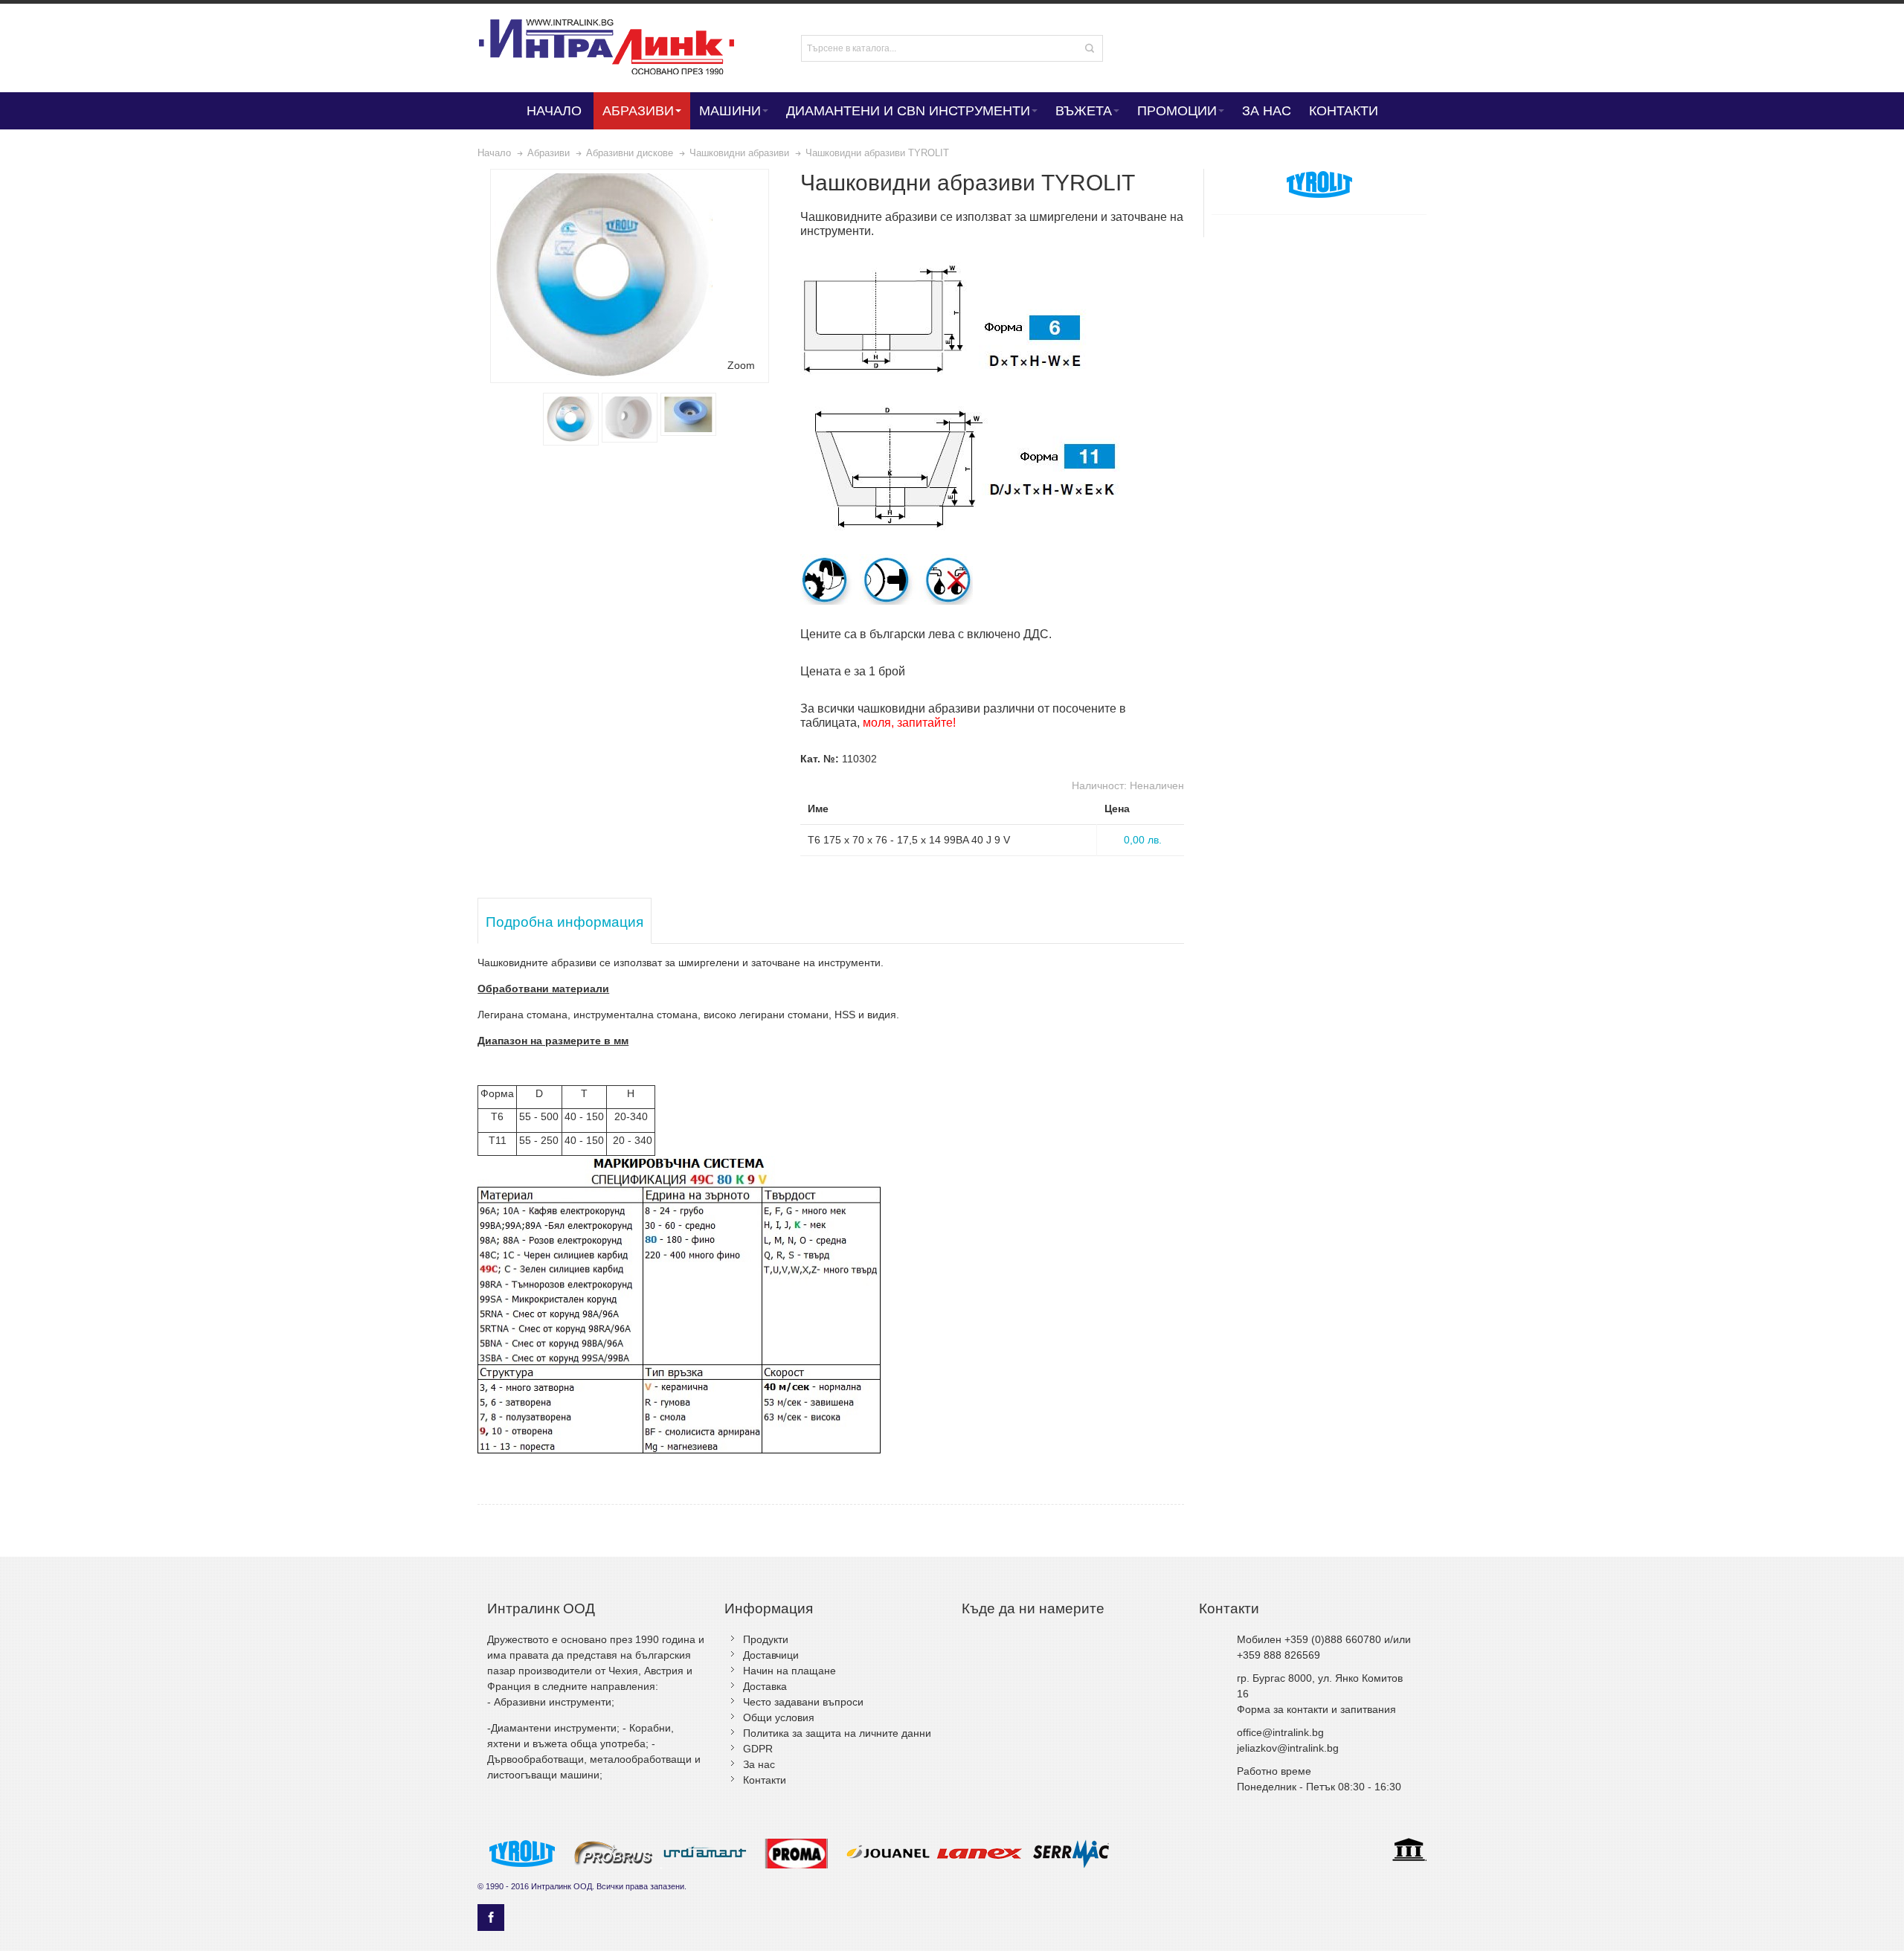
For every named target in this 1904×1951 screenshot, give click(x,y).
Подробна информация (565, 922)
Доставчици (771, 1655)
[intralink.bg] (619, 48)
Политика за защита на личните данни (837, 1733)
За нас (759, 1764)
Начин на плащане (789, 1671)
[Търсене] (1090, 48)
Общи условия (779, 1717)
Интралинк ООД (562, 1886)
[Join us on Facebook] (491, 1918)
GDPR (758, 1749)
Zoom (741, 365)
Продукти (766, 1639)
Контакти (765, 1780)
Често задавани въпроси (803, 1702)
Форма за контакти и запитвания (1316, 1709)
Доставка (765, 1686)
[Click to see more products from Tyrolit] (1319, 184)
